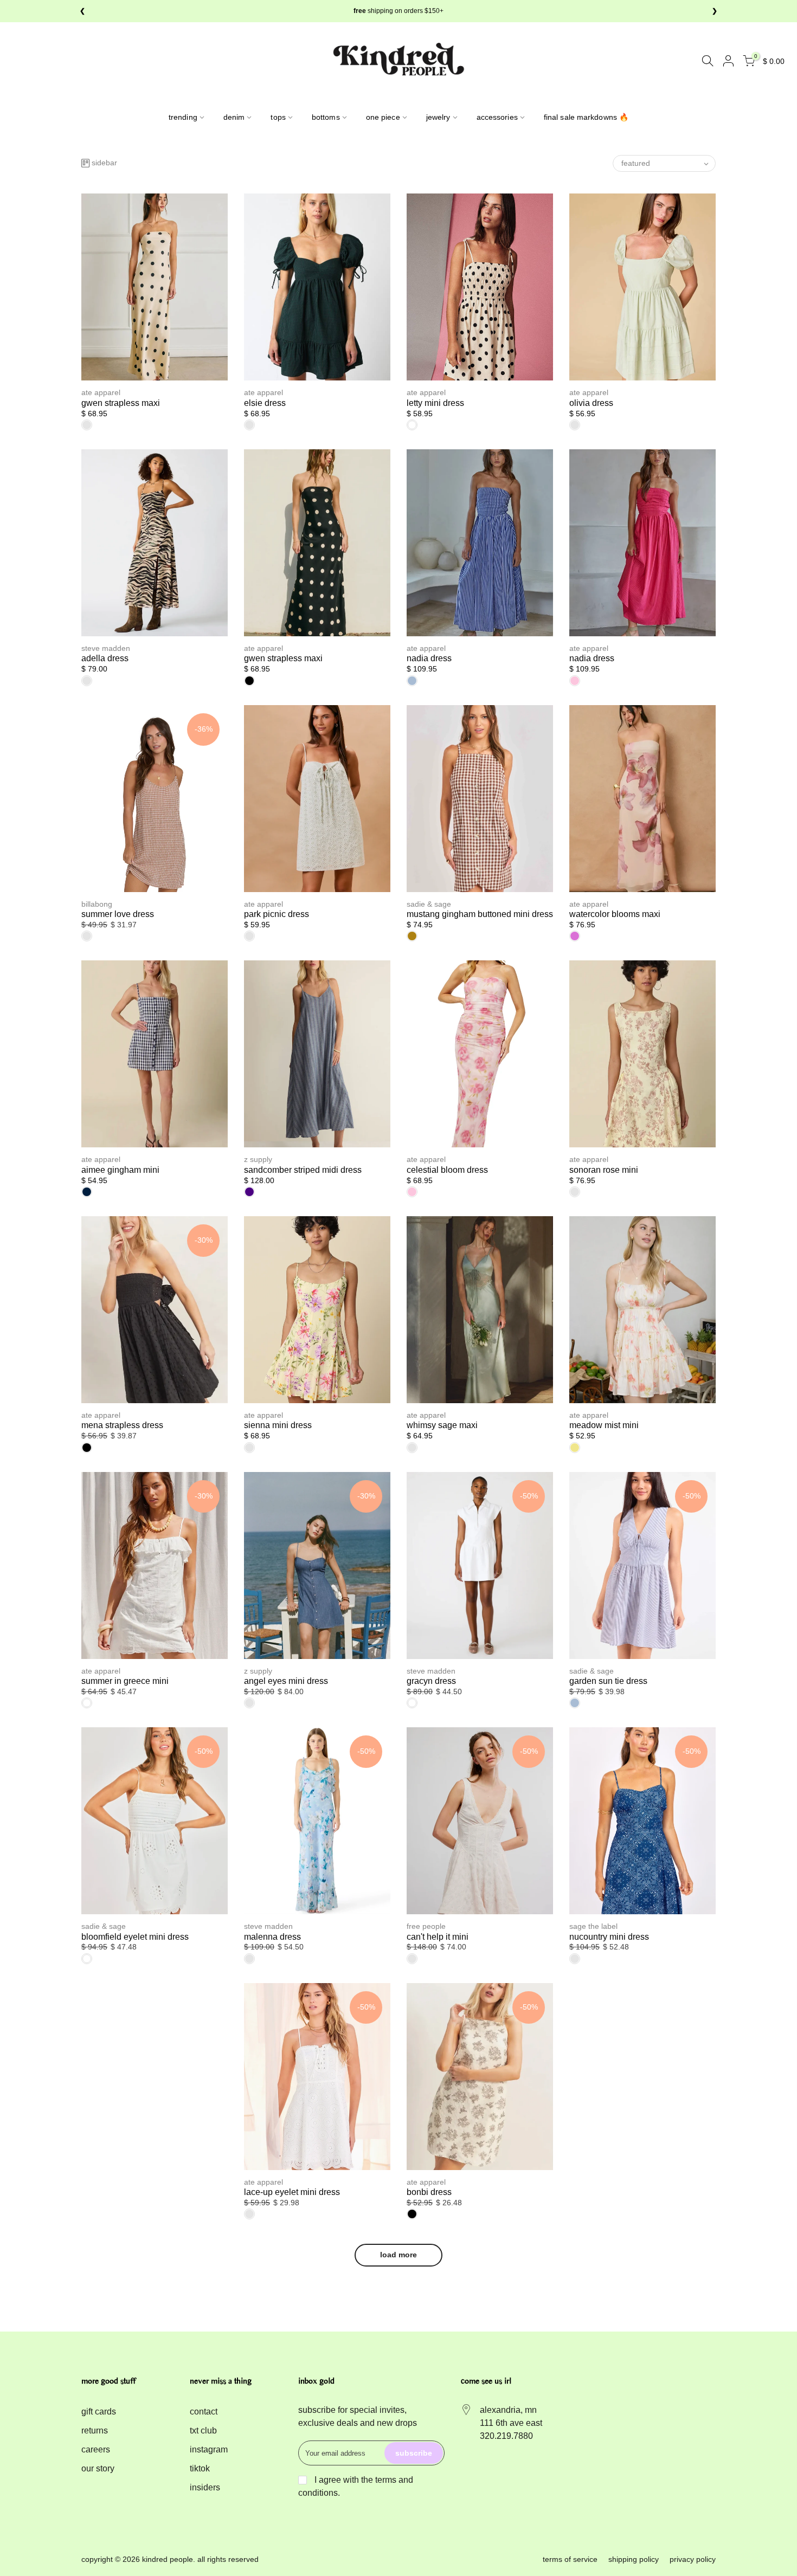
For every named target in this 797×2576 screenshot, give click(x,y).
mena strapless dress (122, 1425)
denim (234, 117)
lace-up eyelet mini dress (292, 2192)
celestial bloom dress (447, 1170)
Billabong (97, 904)
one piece (383, 117)
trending (183, 117)
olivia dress (591, 403)
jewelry (438, 117)
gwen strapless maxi (121, 403)
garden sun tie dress (608, 1681)
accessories (497, 117)
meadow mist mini (604, 1425)
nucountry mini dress (609, 1937)
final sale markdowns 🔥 (586, 117)
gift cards (99, 2412)
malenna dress (272, 1937)
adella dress (105, 658)
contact (204, 2412)
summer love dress (118, 914)
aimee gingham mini (120, 1170)
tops (278, 117)
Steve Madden (106, 648)
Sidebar (104, 163)
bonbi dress (429, 2192)
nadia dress (429, 658)
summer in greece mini (125, 1681)
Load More (398, 2255)
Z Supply (258, 1159)
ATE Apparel (101, 392)
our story (98, 2468)
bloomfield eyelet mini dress (135, 1937)
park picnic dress (277, 914)
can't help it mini (438, 1937)
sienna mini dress (278, 1425)
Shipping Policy (634, 2559)
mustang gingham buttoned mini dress (480, 914)
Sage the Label (593, 1926)
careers (96, 2449)
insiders (205, 2487)
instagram (209, 2449)
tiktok (200, 2468)
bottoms (326, 117)
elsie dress (265, 403)
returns (95, 2430)
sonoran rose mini (604, 1170)
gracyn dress (431, 1681)
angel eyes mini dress (286, 1681)
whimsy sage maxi (442, 1425)
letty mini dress (435, 403)
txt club (203, 2430)
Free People (426, 1926)
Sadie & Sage (429, 904)
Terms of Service (570, 2559)
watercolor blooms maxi (615, 914)
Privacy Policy (693, 2559)
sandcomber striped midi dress (303, 1170)
